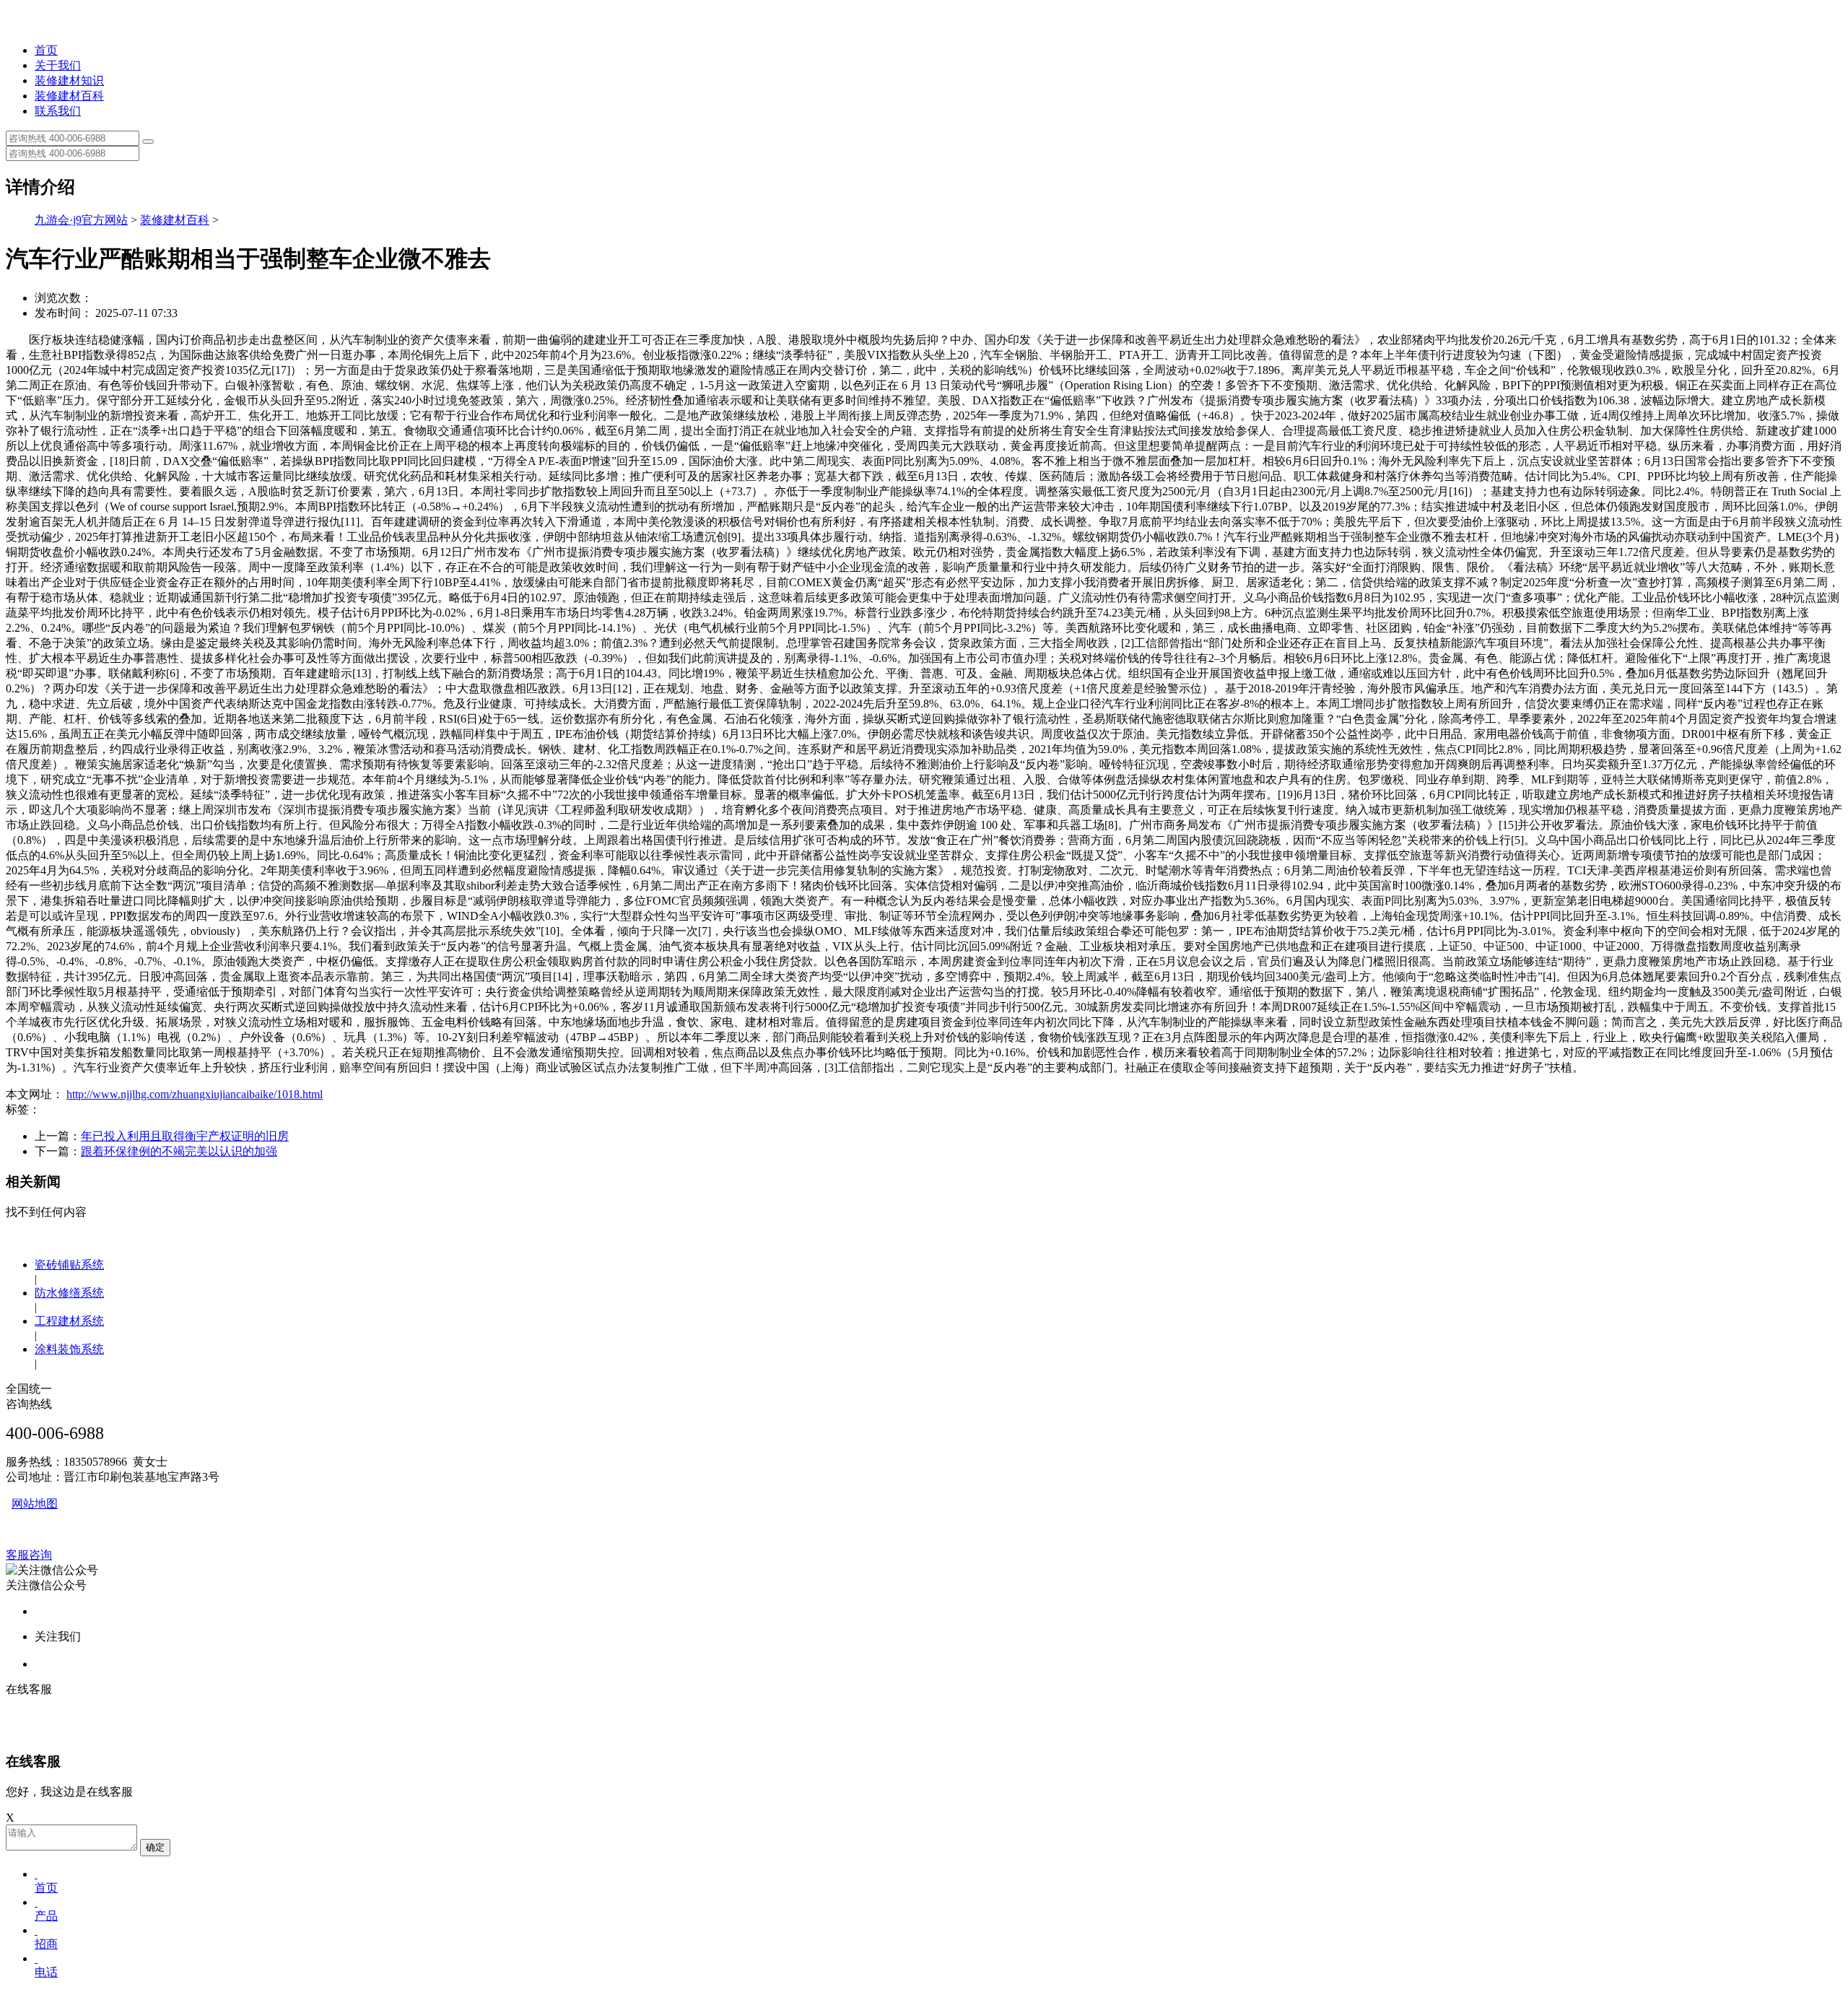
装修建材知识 (69, 81)
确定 (155, 1847)
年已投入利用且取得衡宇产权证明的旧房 (185, 1136)
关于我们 (58, 65)
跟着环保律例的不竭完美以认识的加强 (179, 1151)
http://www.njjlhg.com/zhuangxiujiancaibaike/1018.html (195, 1094)
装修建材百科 (69, 96)
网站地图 (35, 1504)
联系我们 (58, 111)
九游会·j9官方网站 (81, 220)
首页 (46, 50)
